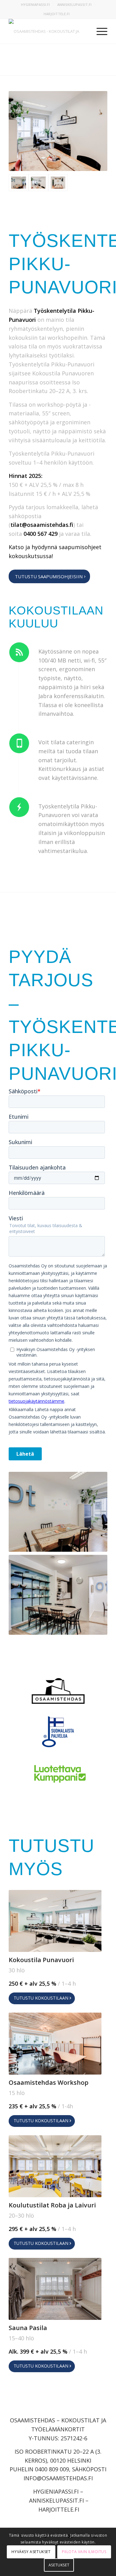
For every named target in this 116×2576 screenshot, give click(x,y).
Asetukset (59, 2565)
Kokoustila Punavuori (41, 1960)
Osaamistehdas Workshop (49, 2082)
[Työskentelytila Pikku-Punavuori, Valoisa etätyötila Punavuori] (19, 183)
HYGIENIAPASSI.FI (35, 4)
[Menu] (99, 31)
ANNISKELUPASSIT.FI (74, 4)
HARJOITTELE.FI (57, 14)
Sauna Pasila (28, 2328)
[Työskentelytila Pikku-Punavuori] (38, 183)
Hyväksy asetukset (31, 2552)
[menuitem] (36, 5)
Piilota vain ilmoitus (84, 2552)
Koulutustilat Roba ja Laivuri (52, 2205)
